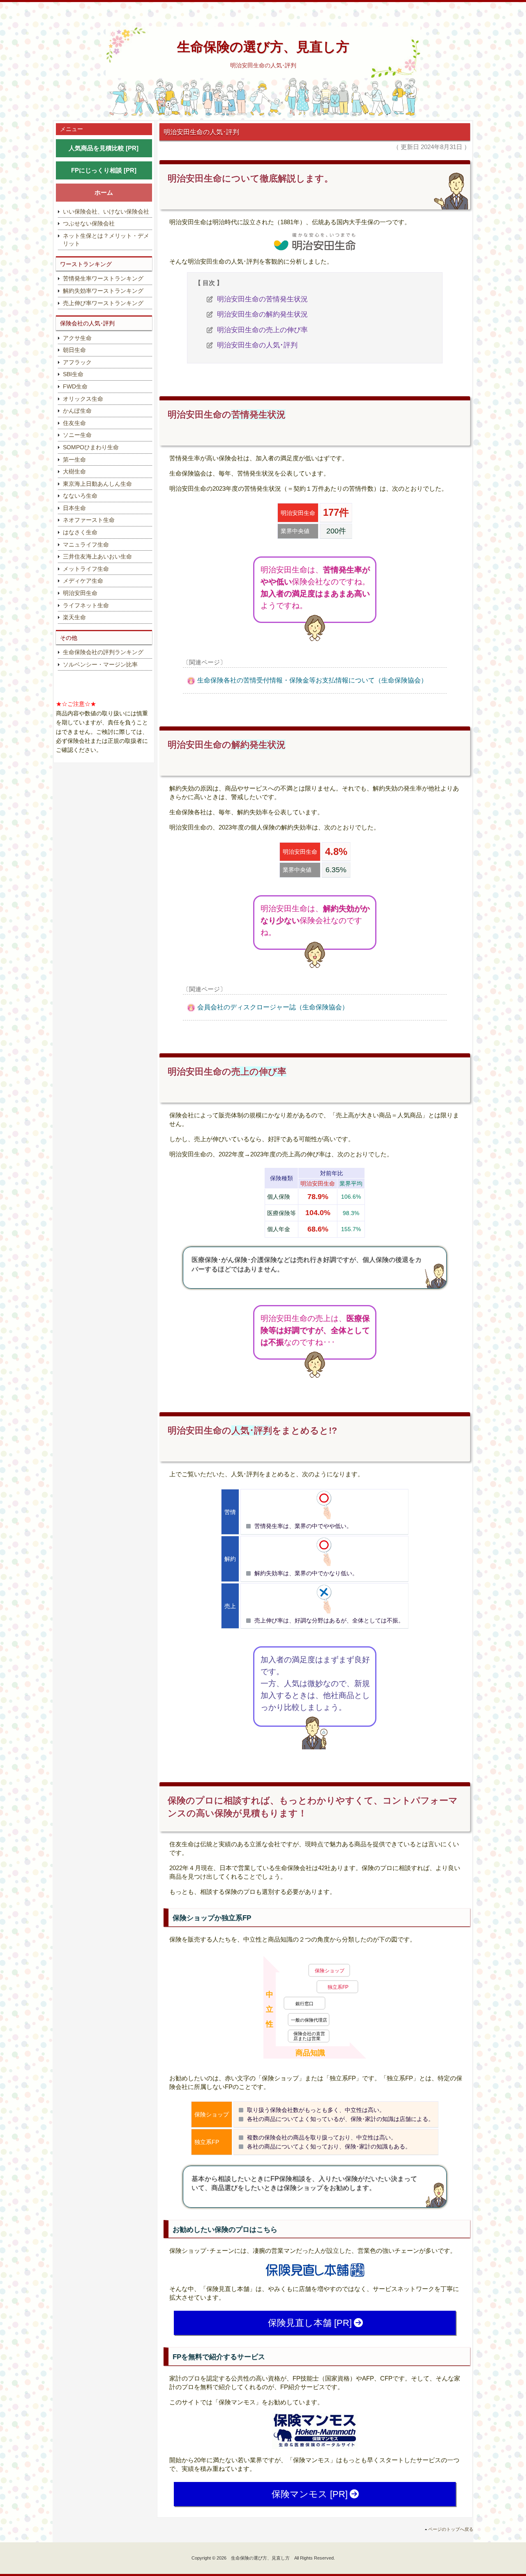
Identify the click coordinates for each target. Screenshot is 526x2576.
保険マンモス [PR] (310, 2494)
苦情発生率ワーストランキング (103, 278)
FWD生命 (75, 386)
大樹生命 (74, 471)
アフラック (77, 362)
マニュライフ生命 (86, 544)
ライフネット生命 (86, 605)
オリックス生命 (83, 398)
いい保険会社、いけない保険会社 (106, 211)
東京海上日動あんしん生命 (97, 483)
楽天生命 (74, 617)
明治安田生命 (80, 593)
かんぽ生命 (77, 411)
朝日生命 (74, 350)
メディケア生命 (83, 581)
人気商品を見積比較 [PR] (104, 148)
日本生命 (74, 508)
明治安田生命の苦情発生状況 (262, 299)
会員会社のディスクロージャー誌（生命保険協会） (273, 1007)
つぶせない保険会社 (89, 223)
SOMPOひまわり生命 (91, 447)
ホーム (104, 192)
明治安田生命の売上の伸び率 (262, 330)
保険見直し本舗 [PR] (310, 2323)
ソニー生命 (77, 435)
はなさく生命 (80, 532)
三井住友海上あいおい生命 (97, 556)
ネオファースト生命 (89, 520)
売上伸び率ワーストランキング (103, 303)
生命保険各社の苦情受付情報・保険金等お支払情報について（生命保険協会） (312, 680)
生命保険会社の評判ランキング (103, 652)
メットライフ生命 (86, 568)
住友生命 (74, 423)
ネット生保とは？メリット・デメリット (106, 239)
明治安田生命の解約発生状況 (262, 314)
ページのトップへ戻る (451, 2529)
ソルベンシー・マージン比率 (100, 664)
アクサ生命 (77, 338)
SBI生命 (73, 374)
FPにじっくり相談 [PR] (104, 170)
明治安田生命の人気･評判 (257, 345)
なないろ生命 (80, 496)
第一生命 (74, 459)
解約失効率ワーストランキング (103, 291)
